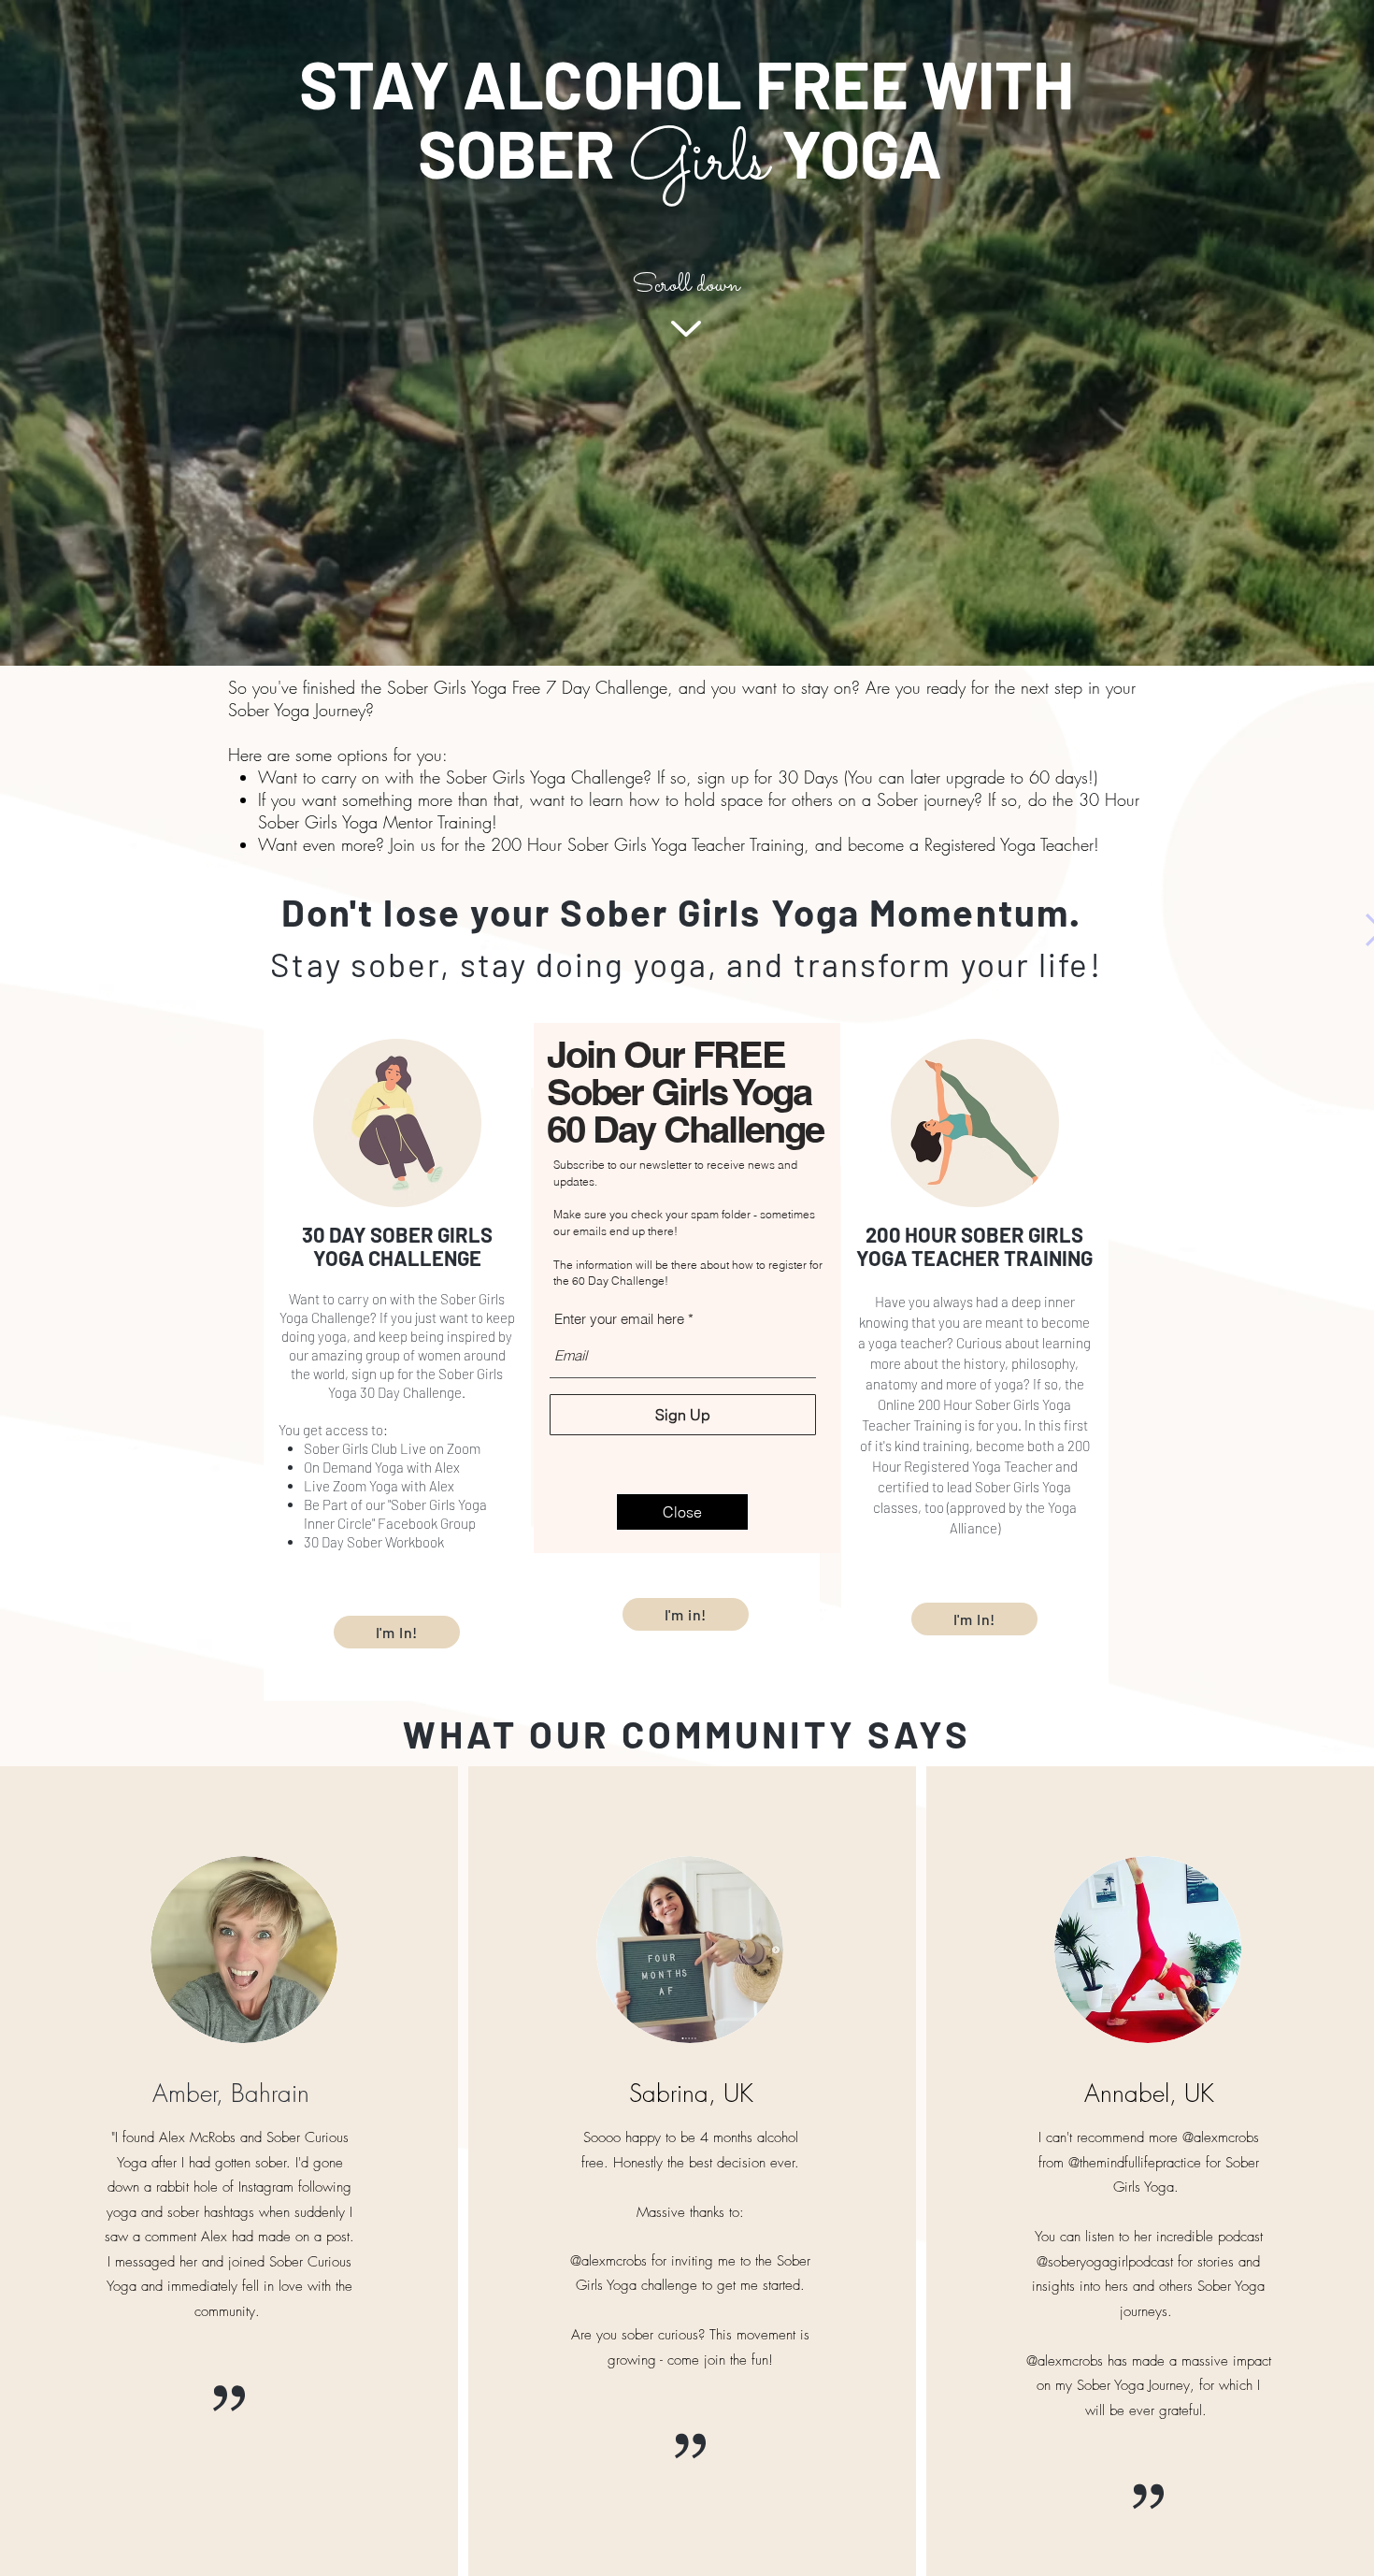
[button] (682, 1512)
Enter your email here (619, 1319)
